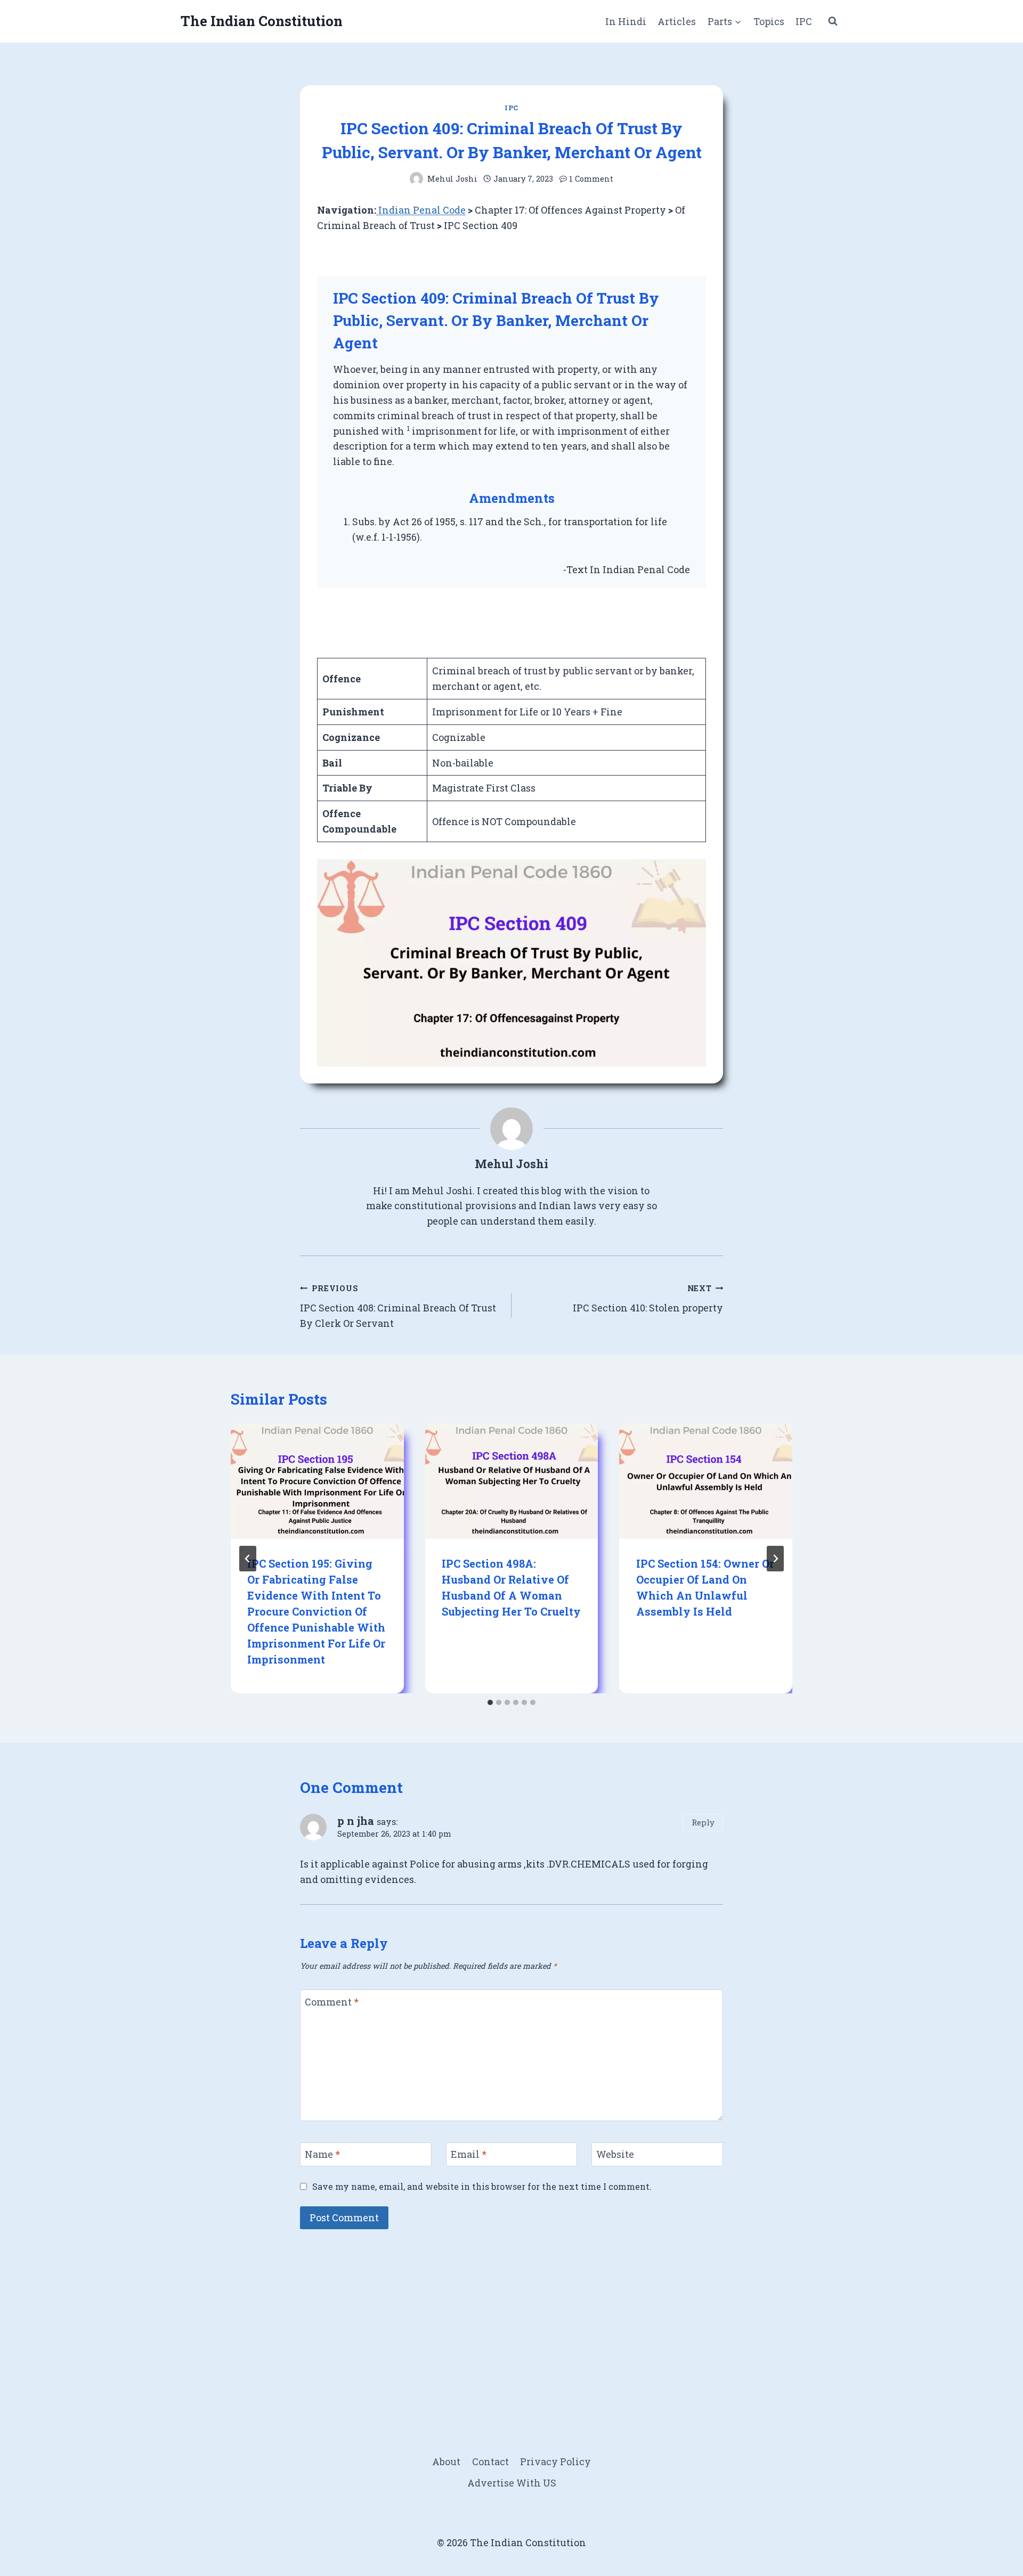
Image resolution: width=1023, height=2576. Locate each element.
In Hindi (626, 21)
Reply (703, 1822)
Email (469, 2154)
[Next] (775, 1559)
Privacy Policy (555, 2461)
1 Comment (591, 179)
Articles (677, 21)
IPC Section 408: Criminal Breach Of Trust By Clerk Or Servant (398, 1306)
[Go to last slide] (248, 1559)
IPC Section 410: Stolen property (648, 1299)
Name (322, 2154)
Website (615, 2154)
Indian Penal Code (421, 210)
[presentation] (317, 1481)
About (446, 2461)
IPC (804, 21)
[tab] (490, 1702)
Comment (332, 2002)
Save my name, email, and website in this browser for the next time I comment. (482, 2186)
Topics (769, 21)
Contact (490, 2461)
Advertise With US (512, 2483)
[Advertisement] (511, 2318)
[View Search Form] (833, 21)
